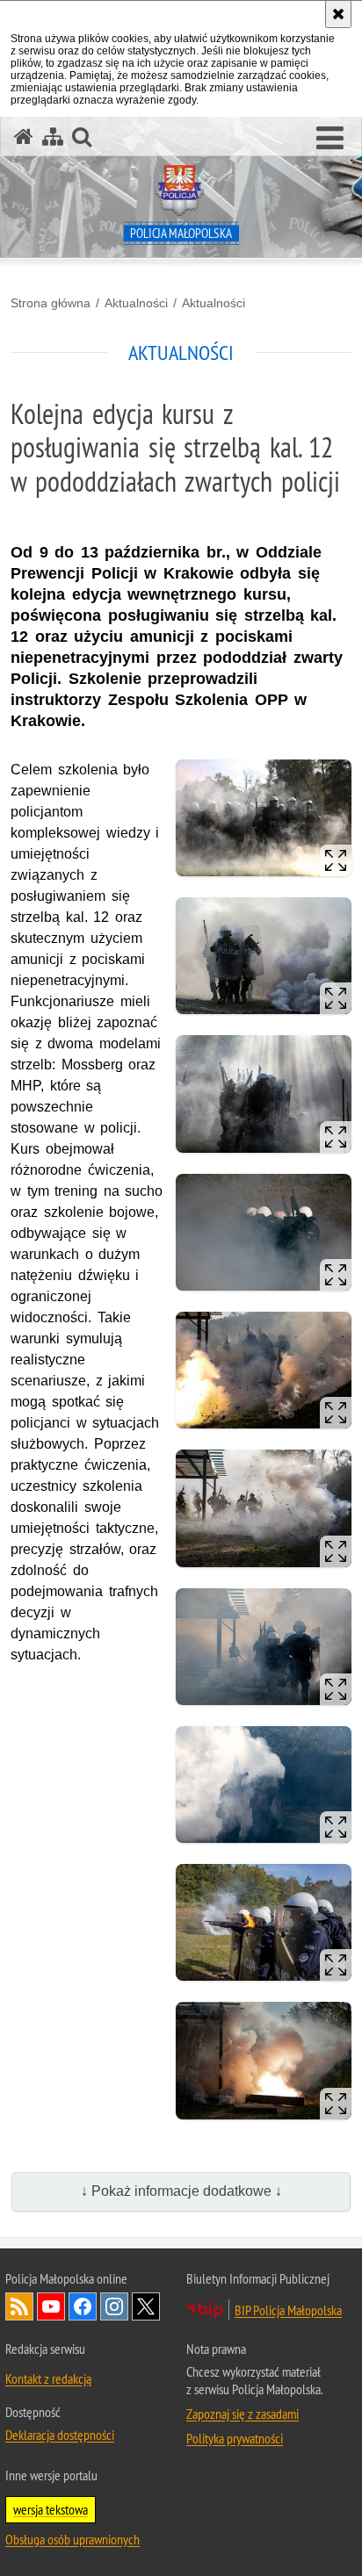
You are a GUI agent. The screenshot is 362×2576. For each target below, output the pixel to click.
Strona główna (51, 303)
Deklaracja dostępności (60, 2435)
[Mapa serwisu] (53, 137)
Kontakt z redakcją (48, 2378)
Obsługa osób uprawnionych (72, 2539)
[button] (330, 139)
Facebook (83, 2306)
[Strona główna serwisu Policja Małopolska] (24, 137)
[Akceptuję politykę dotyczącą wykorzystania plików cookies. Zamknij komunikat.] (338, 14)
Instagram (114, 2306)
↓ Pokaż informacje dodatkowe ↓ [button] (181, 2191)
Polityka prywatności (235, 2438)
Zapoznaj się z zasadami (243, 2414)
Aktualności (136, 303)
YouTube (51, 2306)
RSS (19, 2306)
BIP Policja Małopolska (288, 2310)
